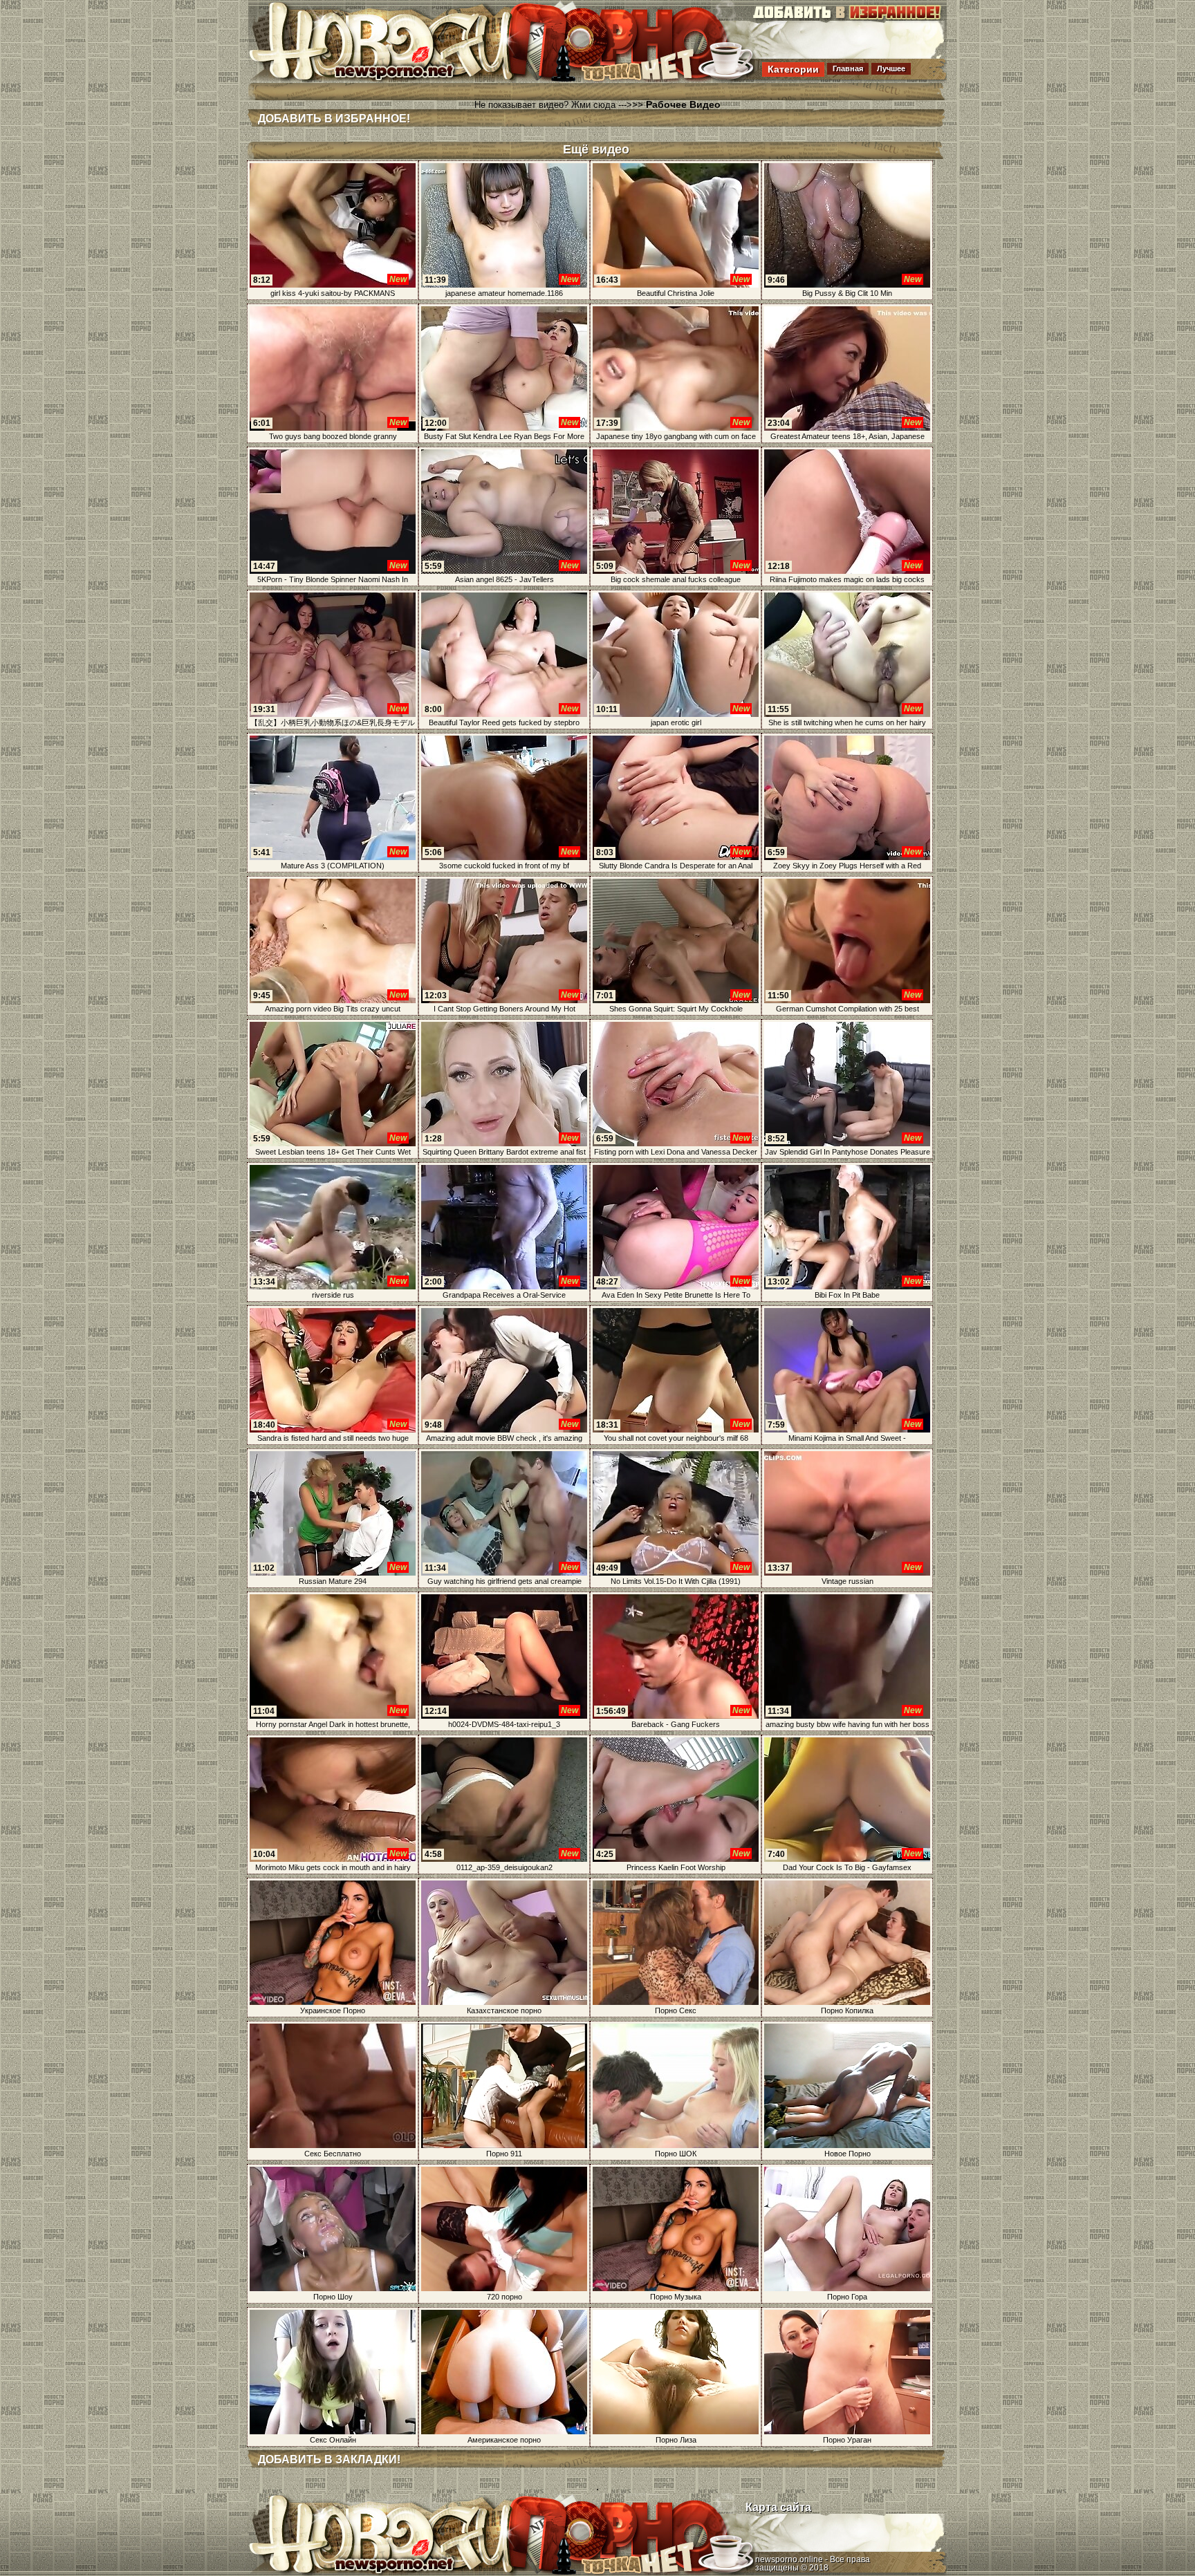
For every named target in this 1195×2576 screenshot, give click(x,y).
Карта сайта (778, 2507)
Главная (848, 68)
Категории (793, 69)
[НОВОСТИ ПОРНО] (400, 79)
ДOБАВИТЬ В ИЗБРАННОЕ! (334, 119)
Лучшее (891, 68)
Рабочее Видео (683, 104)
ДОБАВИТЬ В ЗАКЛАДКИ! (329, 2460)
